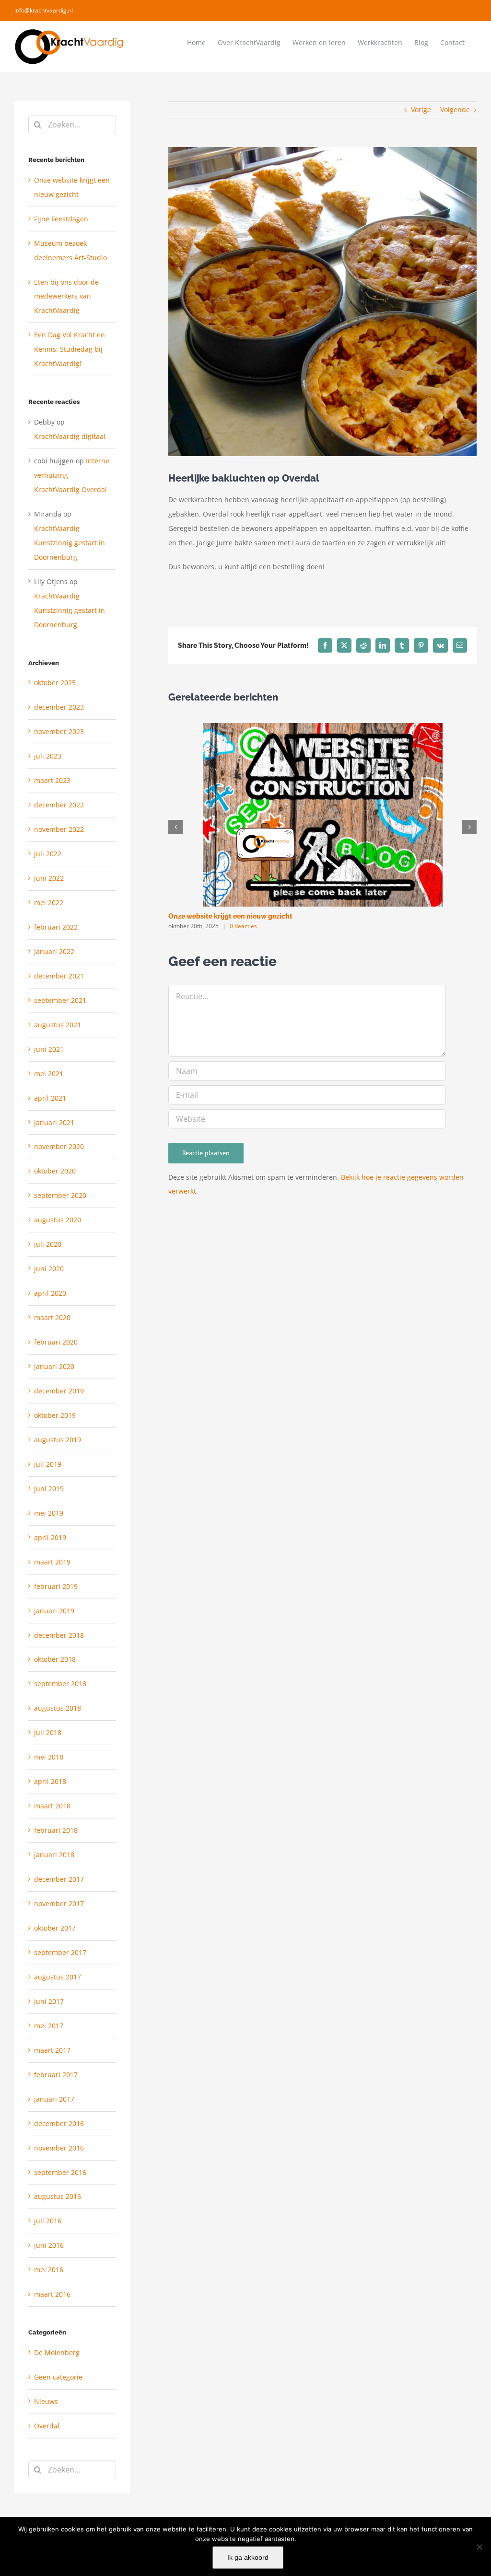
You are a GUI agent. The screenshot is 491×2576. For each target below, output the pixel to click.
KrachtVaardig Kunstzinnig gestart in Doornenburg (70, 543)
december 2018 (59, 1635)
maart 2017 (52, 2050)
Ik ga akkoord (248, 2557)
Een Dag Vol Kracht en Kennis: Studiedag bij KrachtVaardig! (70, 349)
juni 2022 (49, 878)
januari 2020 (54, 1366)
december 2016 (59, 2123)
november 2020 (59, 1146)
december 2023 (59, 707)
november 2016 (59, 2148)
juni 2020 (49, 1269)
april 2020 (50, 1293)
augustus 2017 (58, 1977)
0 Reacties (243, 926)
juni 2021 (49, 1049)
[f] (479, 2547)
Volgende (455, 109)
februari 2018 (56, 1830)
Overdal (47, 2426)
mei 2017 (49, 2026)
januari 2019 (54, 1611)
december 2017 (59, 1879)
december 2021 (59, 976)
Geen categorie (58, 2377)
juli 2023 (48, 756)
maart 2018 (52, 1806)
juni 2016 (49, 2245)
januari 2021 (54, 1122)
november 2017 (59, 1903)
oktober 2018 (55, 1659)
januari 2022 (54, 951)
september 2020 (60, 1195)
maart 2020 (52, 1317)
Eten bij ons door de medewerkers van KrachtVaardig (66, 296)
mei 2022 (49, 903)
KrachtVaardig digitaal (70, 436)
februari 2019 (56, 1586)
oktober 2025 (55, 683)
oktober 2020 (55, 1171)
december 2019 (59, 1391)
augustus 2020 (58, 1220)
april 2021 (50, 1098)
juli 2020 (48, 1244)
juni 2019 (49, 1489)
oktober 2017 (55, 1928)
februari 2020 (56, 1342)
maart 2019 (52, 1562)
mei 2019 (49, 1513)
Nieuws (46, 2401)
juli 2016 (48, 2221)
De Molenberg (57, 2352)
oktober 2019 (55, 1415)
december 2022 (59, 805)
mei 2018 (49, 1757)
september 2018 (60, 1684)
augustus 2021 (58, 1025)
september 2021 (60, 1000)
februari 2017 (56, 2075)
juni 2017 (49, 2001)
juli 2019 (48, 1464)
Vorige (421, 109)
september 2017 (60, 1952)
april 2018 (50, 1781)
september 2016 (60, 2172)
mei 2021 (49, 1074)
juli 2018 (48, 1732)
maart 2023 (52, 780)
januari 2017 (54, 2099)
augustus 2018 (58, 1708)
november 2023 (59, 731)
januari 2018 (54, 1855)
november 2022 (59, 829)
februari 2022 (56, 927)
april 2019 (50, 1537)
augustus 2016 (58, 2196)
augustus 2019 (58, 1440)
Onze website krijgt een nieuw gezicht (230, 916)
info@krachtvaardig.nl (44, 10)
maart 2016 (52, 2294)
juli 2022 (48, 854)
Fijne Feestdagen (61, 219)
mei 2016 (49, 2270)
